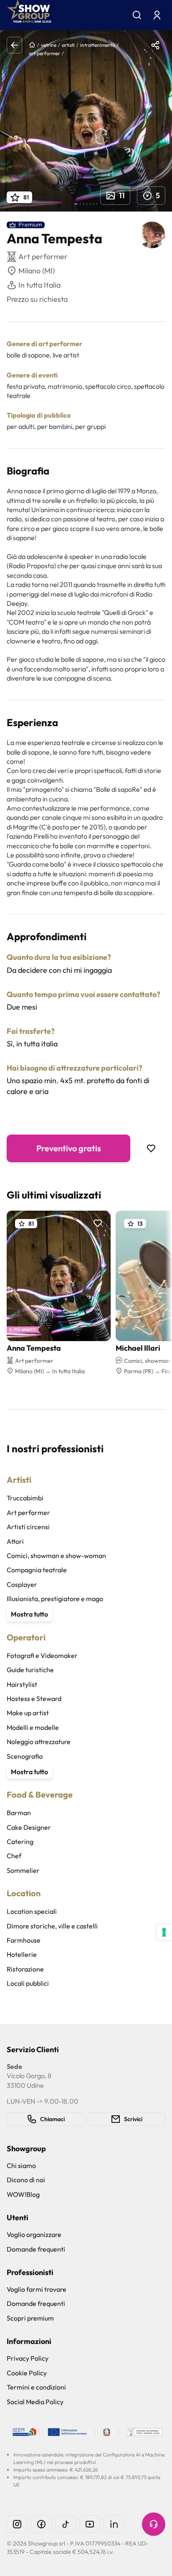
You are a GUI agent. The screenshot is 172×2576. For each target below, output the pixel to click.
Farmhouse (24, 1940)
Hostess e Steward (34, 1699)
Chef (14, 1856)
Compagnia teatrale (37, 1570)
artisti (68, 45)
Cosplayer (22, 1584)
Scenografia (25, 1756)
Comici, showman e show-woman (56, 1556)
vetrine (49, 45)
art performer (44, 53)
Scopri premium (30, 2318)
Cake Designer (29, 1827)
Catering (20, 1841)
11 (122, 195)
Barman (19, 1813)
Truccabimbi (25, 1498)
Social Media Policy (35, 2402)
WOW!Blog (23, 2194)
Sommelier (23, 1870)
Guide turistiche (30, 1670)
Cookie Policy (27, 2373)
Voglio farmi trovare (37, 2289)
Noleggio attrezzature (39, 1742)
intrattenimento (98, 45)
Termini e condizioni (36, 2387)
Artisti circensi (28, 1527)
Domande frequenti (36, 2249)
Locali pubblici (28, 1983)
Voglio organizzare (34, 2234)
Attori (15, 1541)
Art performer (28, 1512)
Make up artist (28, 1713)
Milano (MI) (37, 271)
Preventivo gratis (69, 1148)
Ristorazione (25, 1969)
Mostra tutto (29, 1614)
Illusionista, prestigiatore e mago (55, 1599)
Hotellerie (22, 1954)
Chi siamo (21, 2165)
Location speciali (32, 1911)
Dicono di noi (26, 2180)
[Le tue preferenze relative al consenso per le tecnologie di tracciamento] (164, 1932)
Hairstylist (22, 1684)
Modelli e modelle (33, 1727)
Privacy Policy (28, 2358)
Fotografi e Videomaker (42, 1655)
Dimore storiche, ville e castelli (52, 1926)
